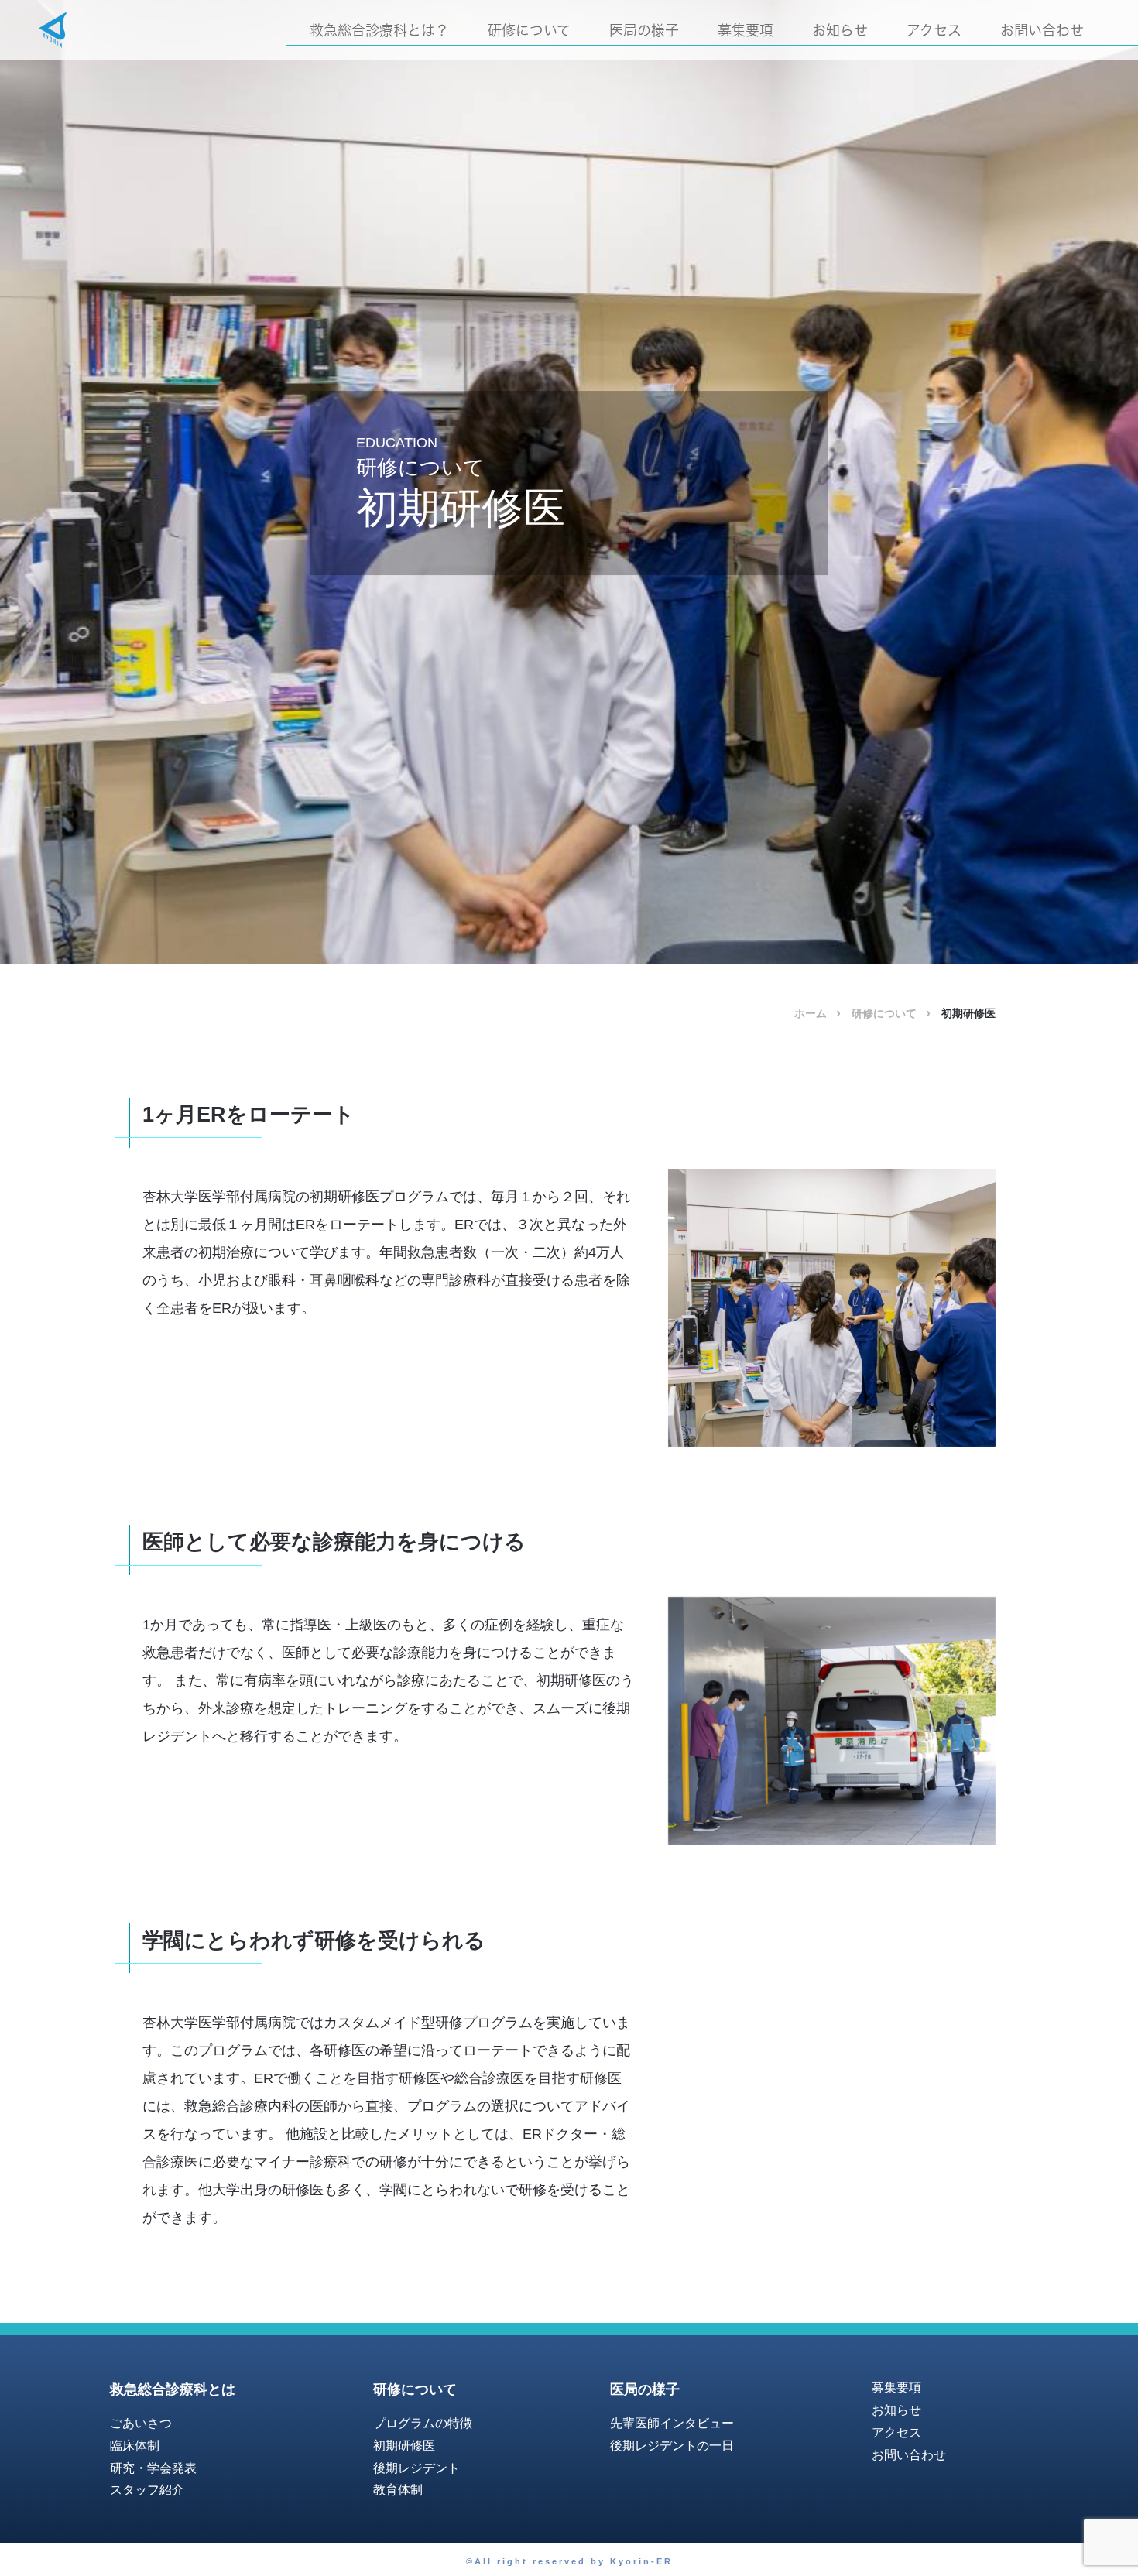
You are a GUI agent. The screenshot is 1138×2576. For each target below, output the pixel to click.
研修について (529, 30)
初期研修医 (404, 2446)
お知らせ (840, 30)
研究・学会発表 (153, 2468)
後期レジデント (416, 2468)
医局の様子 (644, 30)
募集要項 (746, 30)
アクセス (934, 30)
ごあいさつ (141, 2423)
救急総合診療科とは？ (379, 30)
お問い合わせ (1042, 30)
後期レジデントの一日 (672, 2446)
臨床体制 (135, 2446)
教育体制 (398, 2490)
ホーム (811, 1013)
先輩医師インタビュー (672, 2423)
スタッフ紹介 (147, 2490)
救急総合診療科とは (173, 2389)
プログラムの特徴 (423, 2423)
